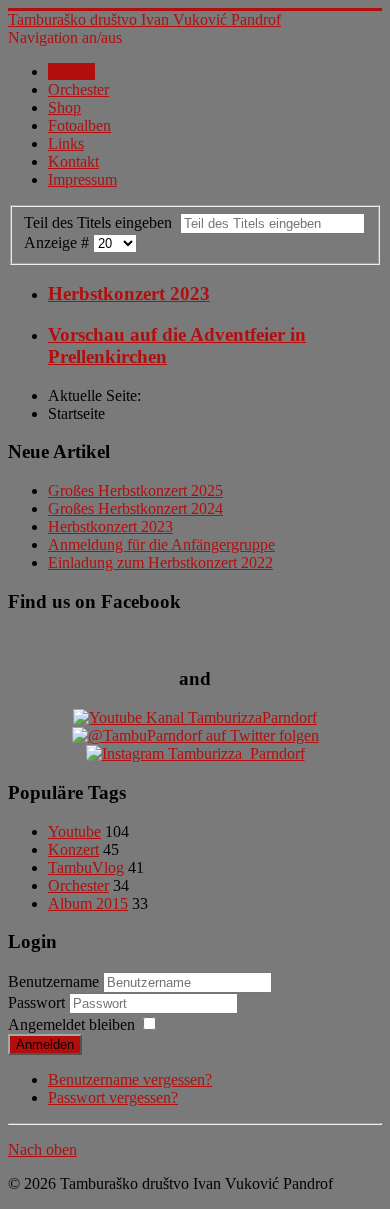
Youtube (74, 831)
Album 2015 (88, 903)
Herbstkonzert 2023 (129, 293)
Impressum (82, 179)
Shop (64, 107)
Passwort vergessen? (113, 1097)
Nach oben (42, 1149)
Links (66, 143)
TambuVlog (86, 867)
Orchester (78, 89)
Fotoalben (79, 125)
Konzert (73, 849)
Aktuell (71, 71)
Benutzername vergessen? (130, 1079)
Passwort (38, 1002)
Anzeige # (58, 242)
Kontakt (73, 161)
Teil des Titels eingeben (102, 222)
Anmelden (45, 1044)
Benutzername (53, 981)
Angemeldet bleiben (71, 1024)
